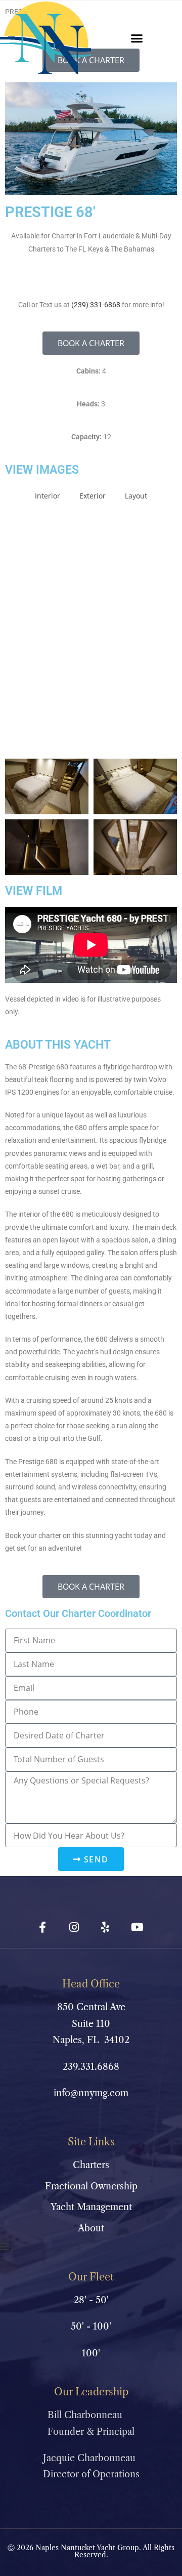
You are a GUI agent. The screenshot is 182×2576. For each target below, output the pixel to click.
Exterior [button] (93, 496)
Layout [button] (136, 496)
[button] (136, 38)
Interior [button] (48, 496)
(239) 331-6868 (96, 305)
